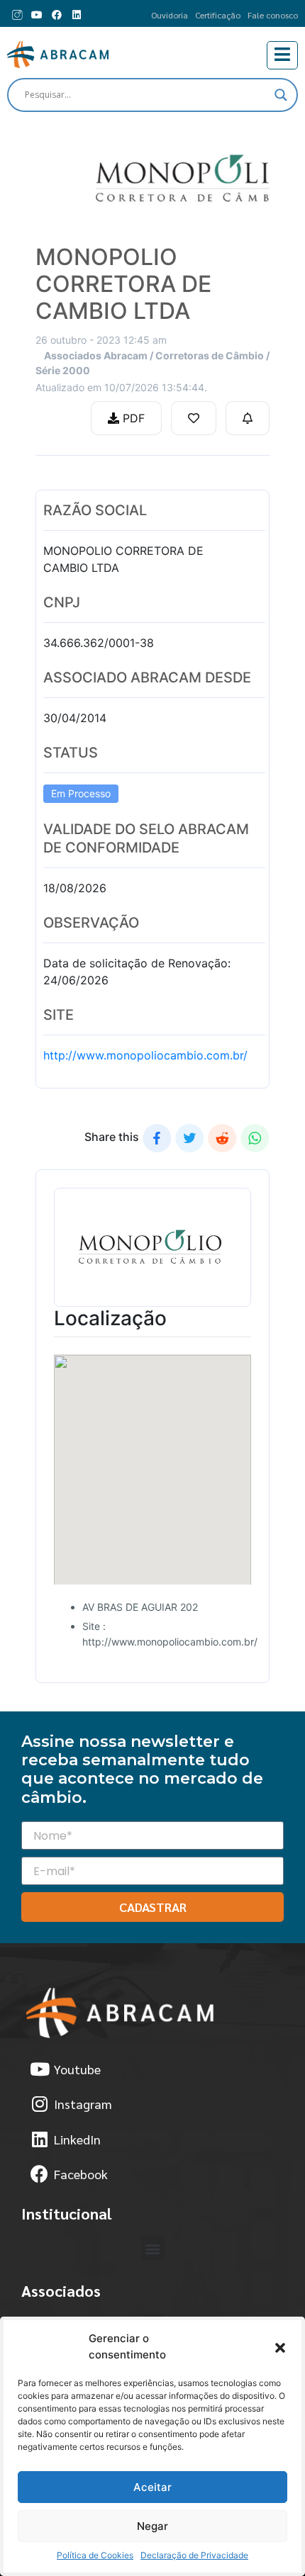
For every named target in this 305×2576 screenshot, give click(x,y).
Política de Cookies (95, 2555)
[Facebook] (57, 15)
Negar (152, 2526)
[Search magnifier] (281, 95)
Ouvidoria (170, 15)
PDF (132, 418)
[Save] (194, 418)
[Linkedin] (77, 15)
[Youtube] (37, 15)
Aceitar (152, 2487)
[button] (280, 2347)
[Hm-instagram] (17, 15)
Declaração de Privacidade (194, 2555)
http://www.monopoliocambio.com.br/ (145, 1055)
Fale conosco (273, 15)
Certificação (218, 15)
